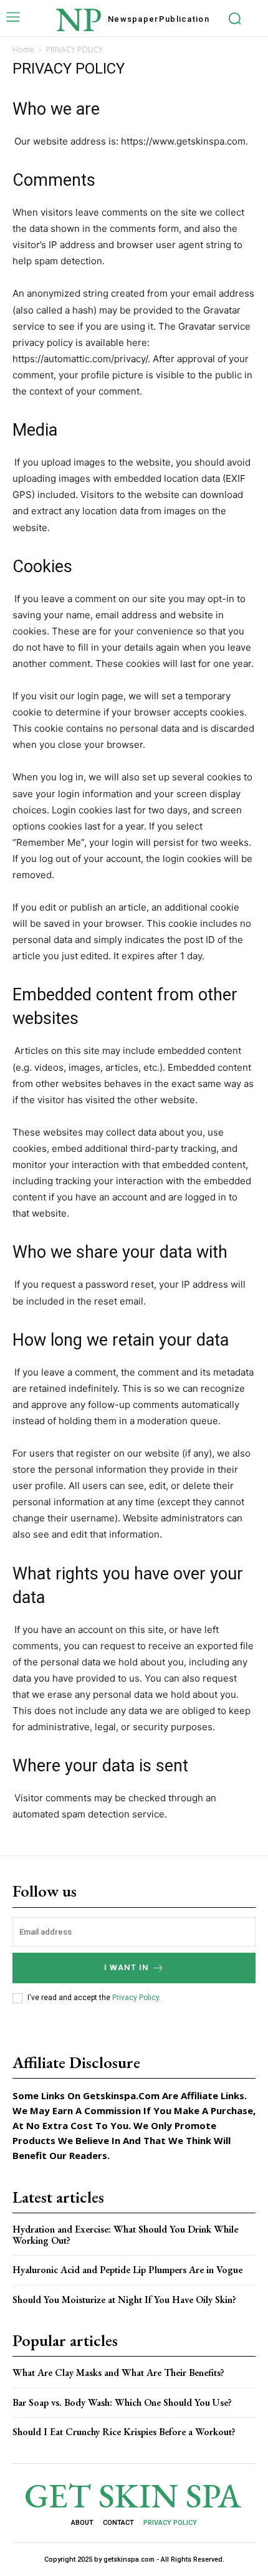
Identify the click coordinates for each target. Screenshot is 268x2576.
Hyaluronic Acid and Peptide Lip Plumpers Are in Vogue (127, 2270)
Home (23, 50)
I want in (127, 1967)
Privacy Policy (136, 1998)
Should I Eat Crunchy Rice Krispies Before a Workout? (124, 2432)
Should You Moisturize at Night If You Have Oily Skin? (124, 2300)
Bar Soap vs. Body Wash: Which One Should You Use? (122, 2402)
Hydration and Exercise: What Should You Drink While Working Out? (125, 2235)
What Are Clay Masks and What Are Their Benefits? (118, 2373)
